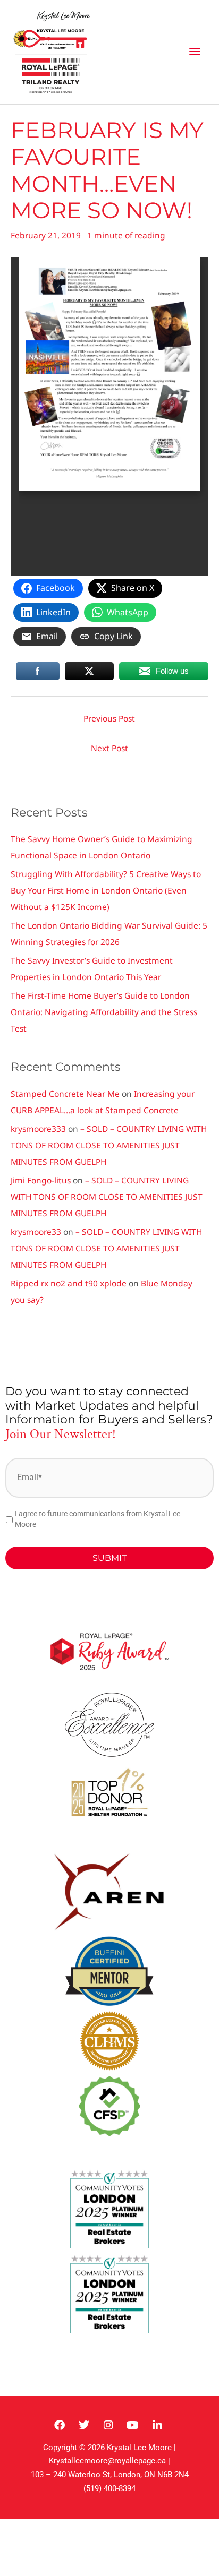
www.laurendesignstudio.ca (76, 2350)
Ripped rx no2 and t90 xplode (69, 1283)
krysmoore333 (38, 1129)
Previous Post (109, 718)
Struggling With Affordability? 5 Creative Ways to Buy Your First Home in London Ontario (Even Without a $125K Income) (106, 890)
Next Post (109, 748)
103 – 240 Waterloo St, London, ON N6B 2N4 (110, 2475)
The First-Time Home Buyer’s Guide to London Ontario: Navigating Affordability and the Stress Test (104, 1012)
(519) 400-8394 (109, 2488)
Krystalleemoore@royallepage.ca (107, 2461)
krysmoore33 (36, 1232)
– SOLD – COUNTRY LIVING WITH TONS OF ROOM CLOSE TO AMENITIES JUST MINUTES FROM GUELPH (109, 1145)
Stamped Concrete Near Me (65, 1094)
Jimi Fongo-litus (41, 1180)
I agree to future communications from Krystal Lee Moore (98, 1519)
